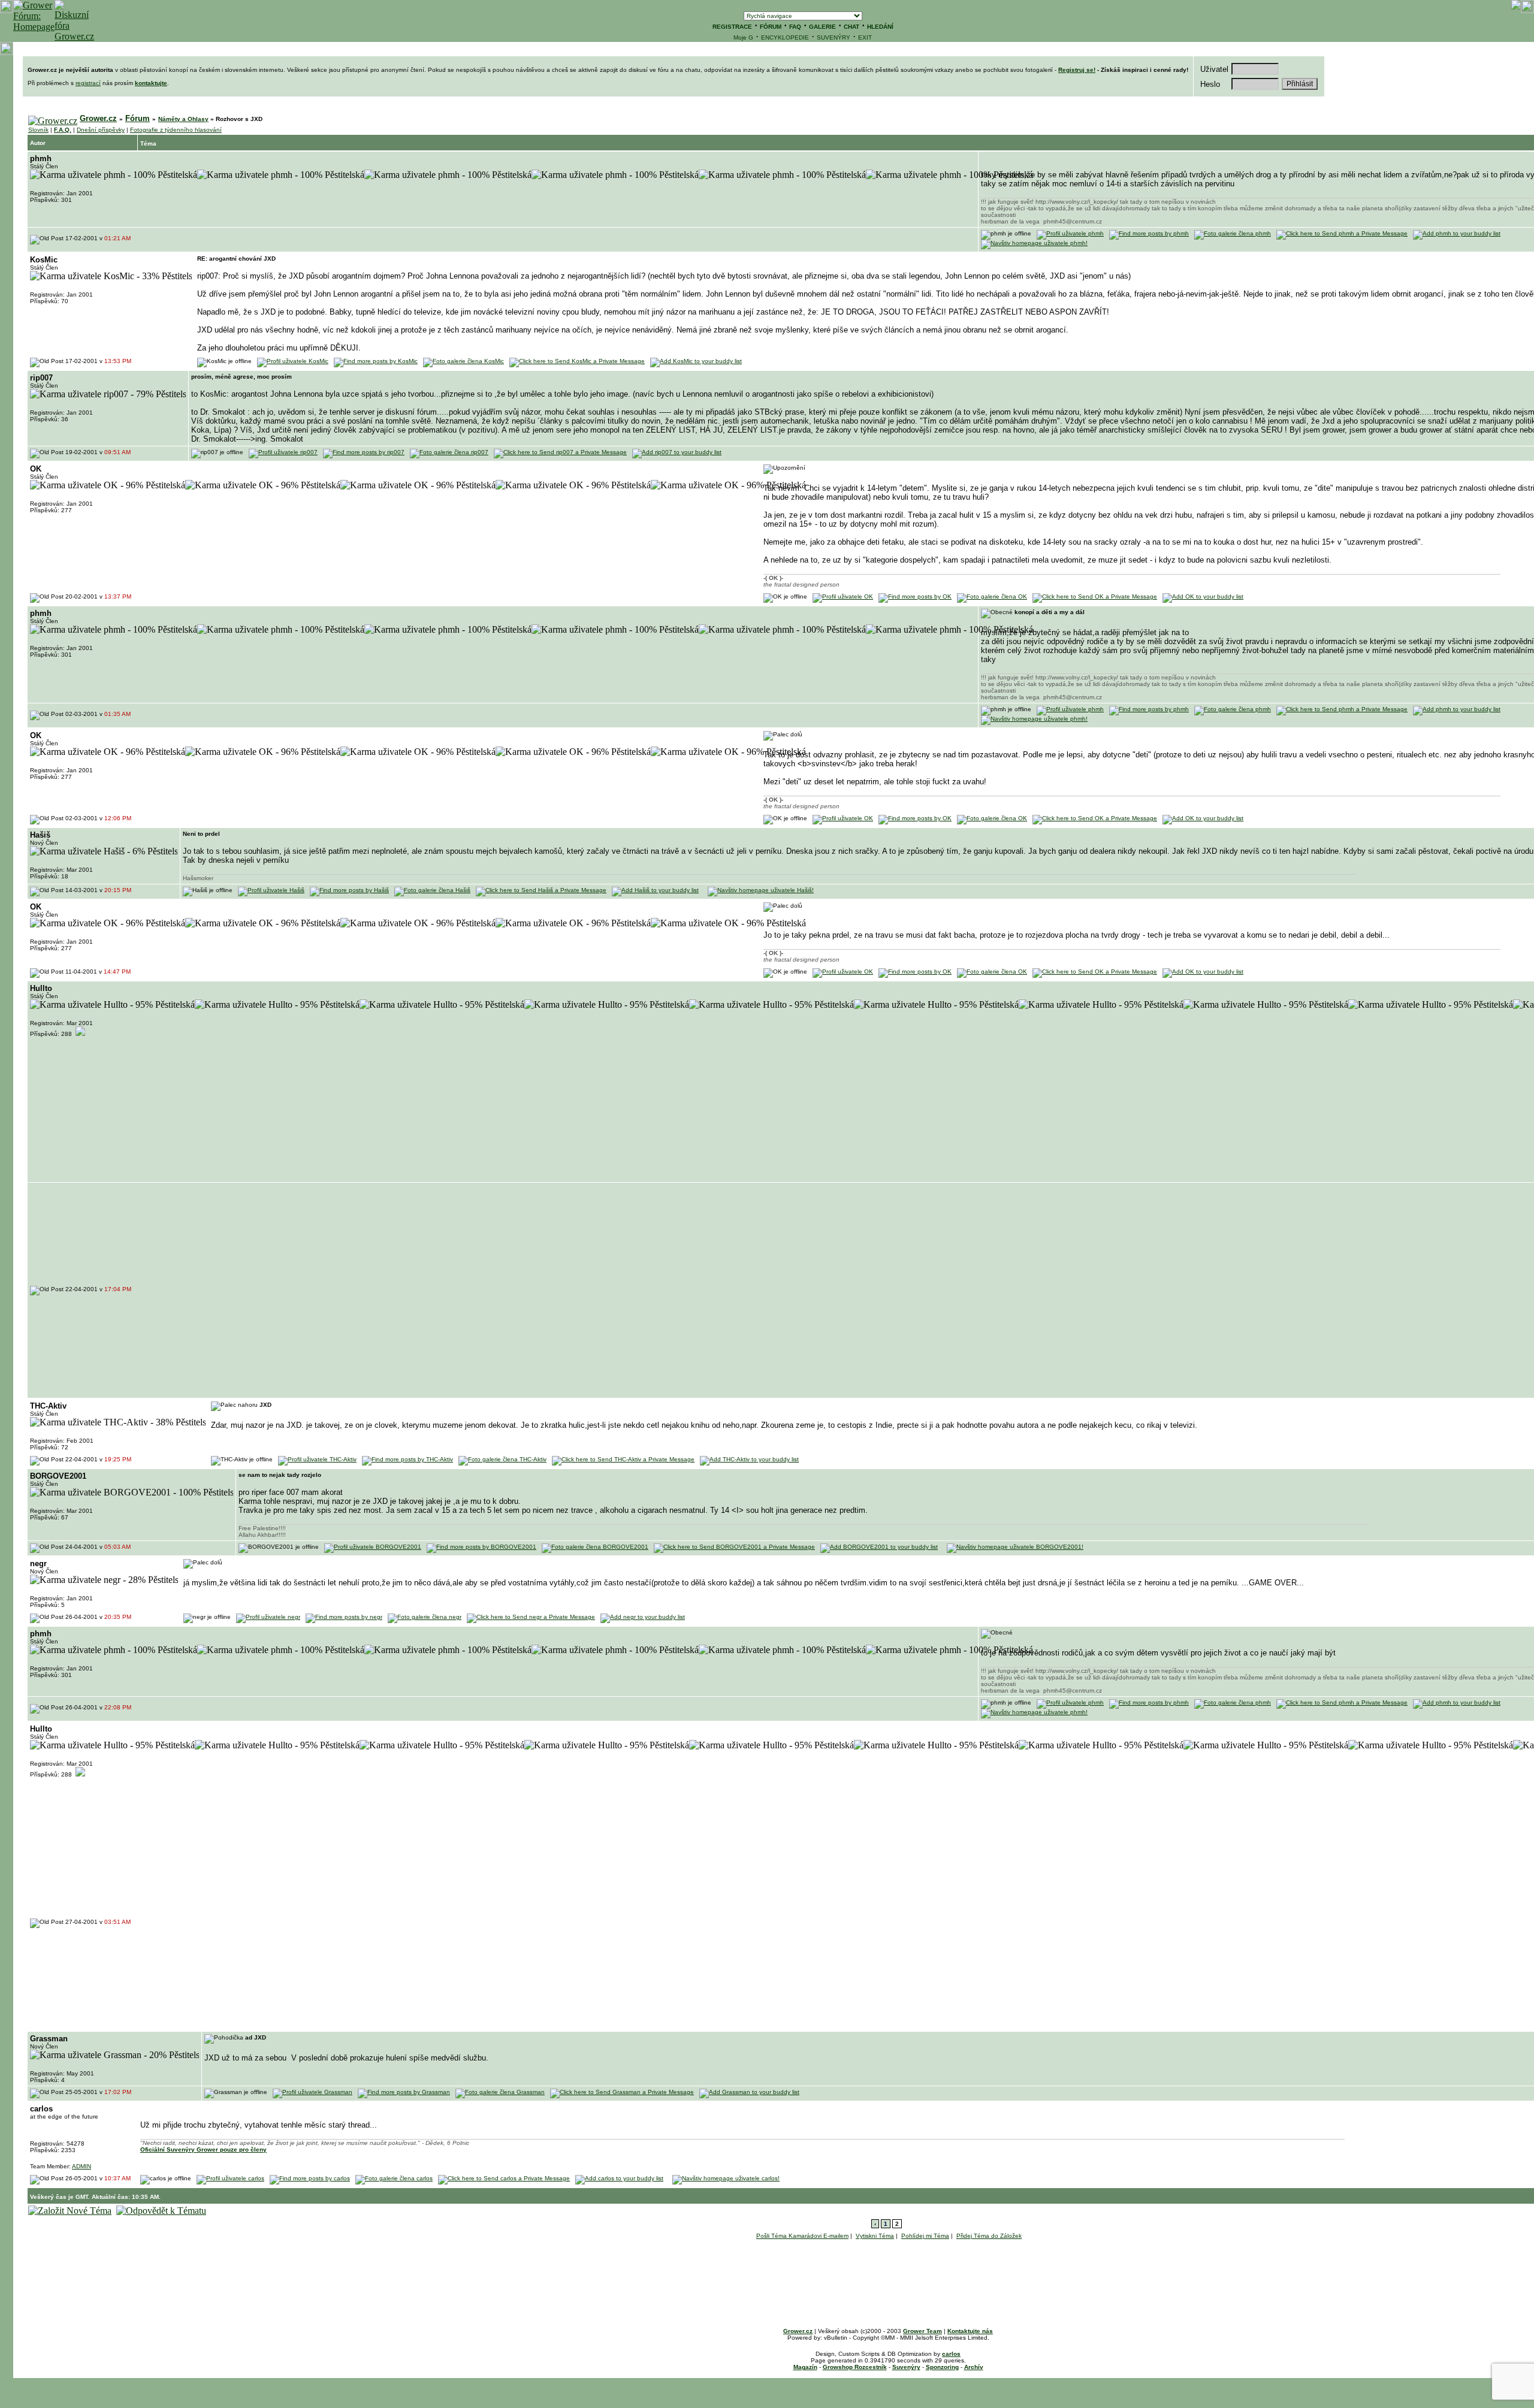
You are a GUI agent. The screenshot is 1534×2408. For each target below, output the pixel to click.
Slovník (38, 130)
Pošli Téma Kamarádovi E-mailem (802, 2236)
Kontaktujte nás (970, 2331)
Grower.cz (98, 118)
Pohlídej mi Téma (925, 2236)
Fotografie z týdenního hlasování (176, 130)
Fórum (138, 118)
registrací (88, 83)
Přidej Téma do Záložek (989, 2236)
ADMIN (81, 2166)
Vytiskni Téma (875, 2236)
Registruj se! (1077, 70)
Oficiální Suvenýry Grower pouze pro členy (203, 2149)
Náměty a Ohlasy (183, 119)
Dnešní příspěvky (101, 130)
